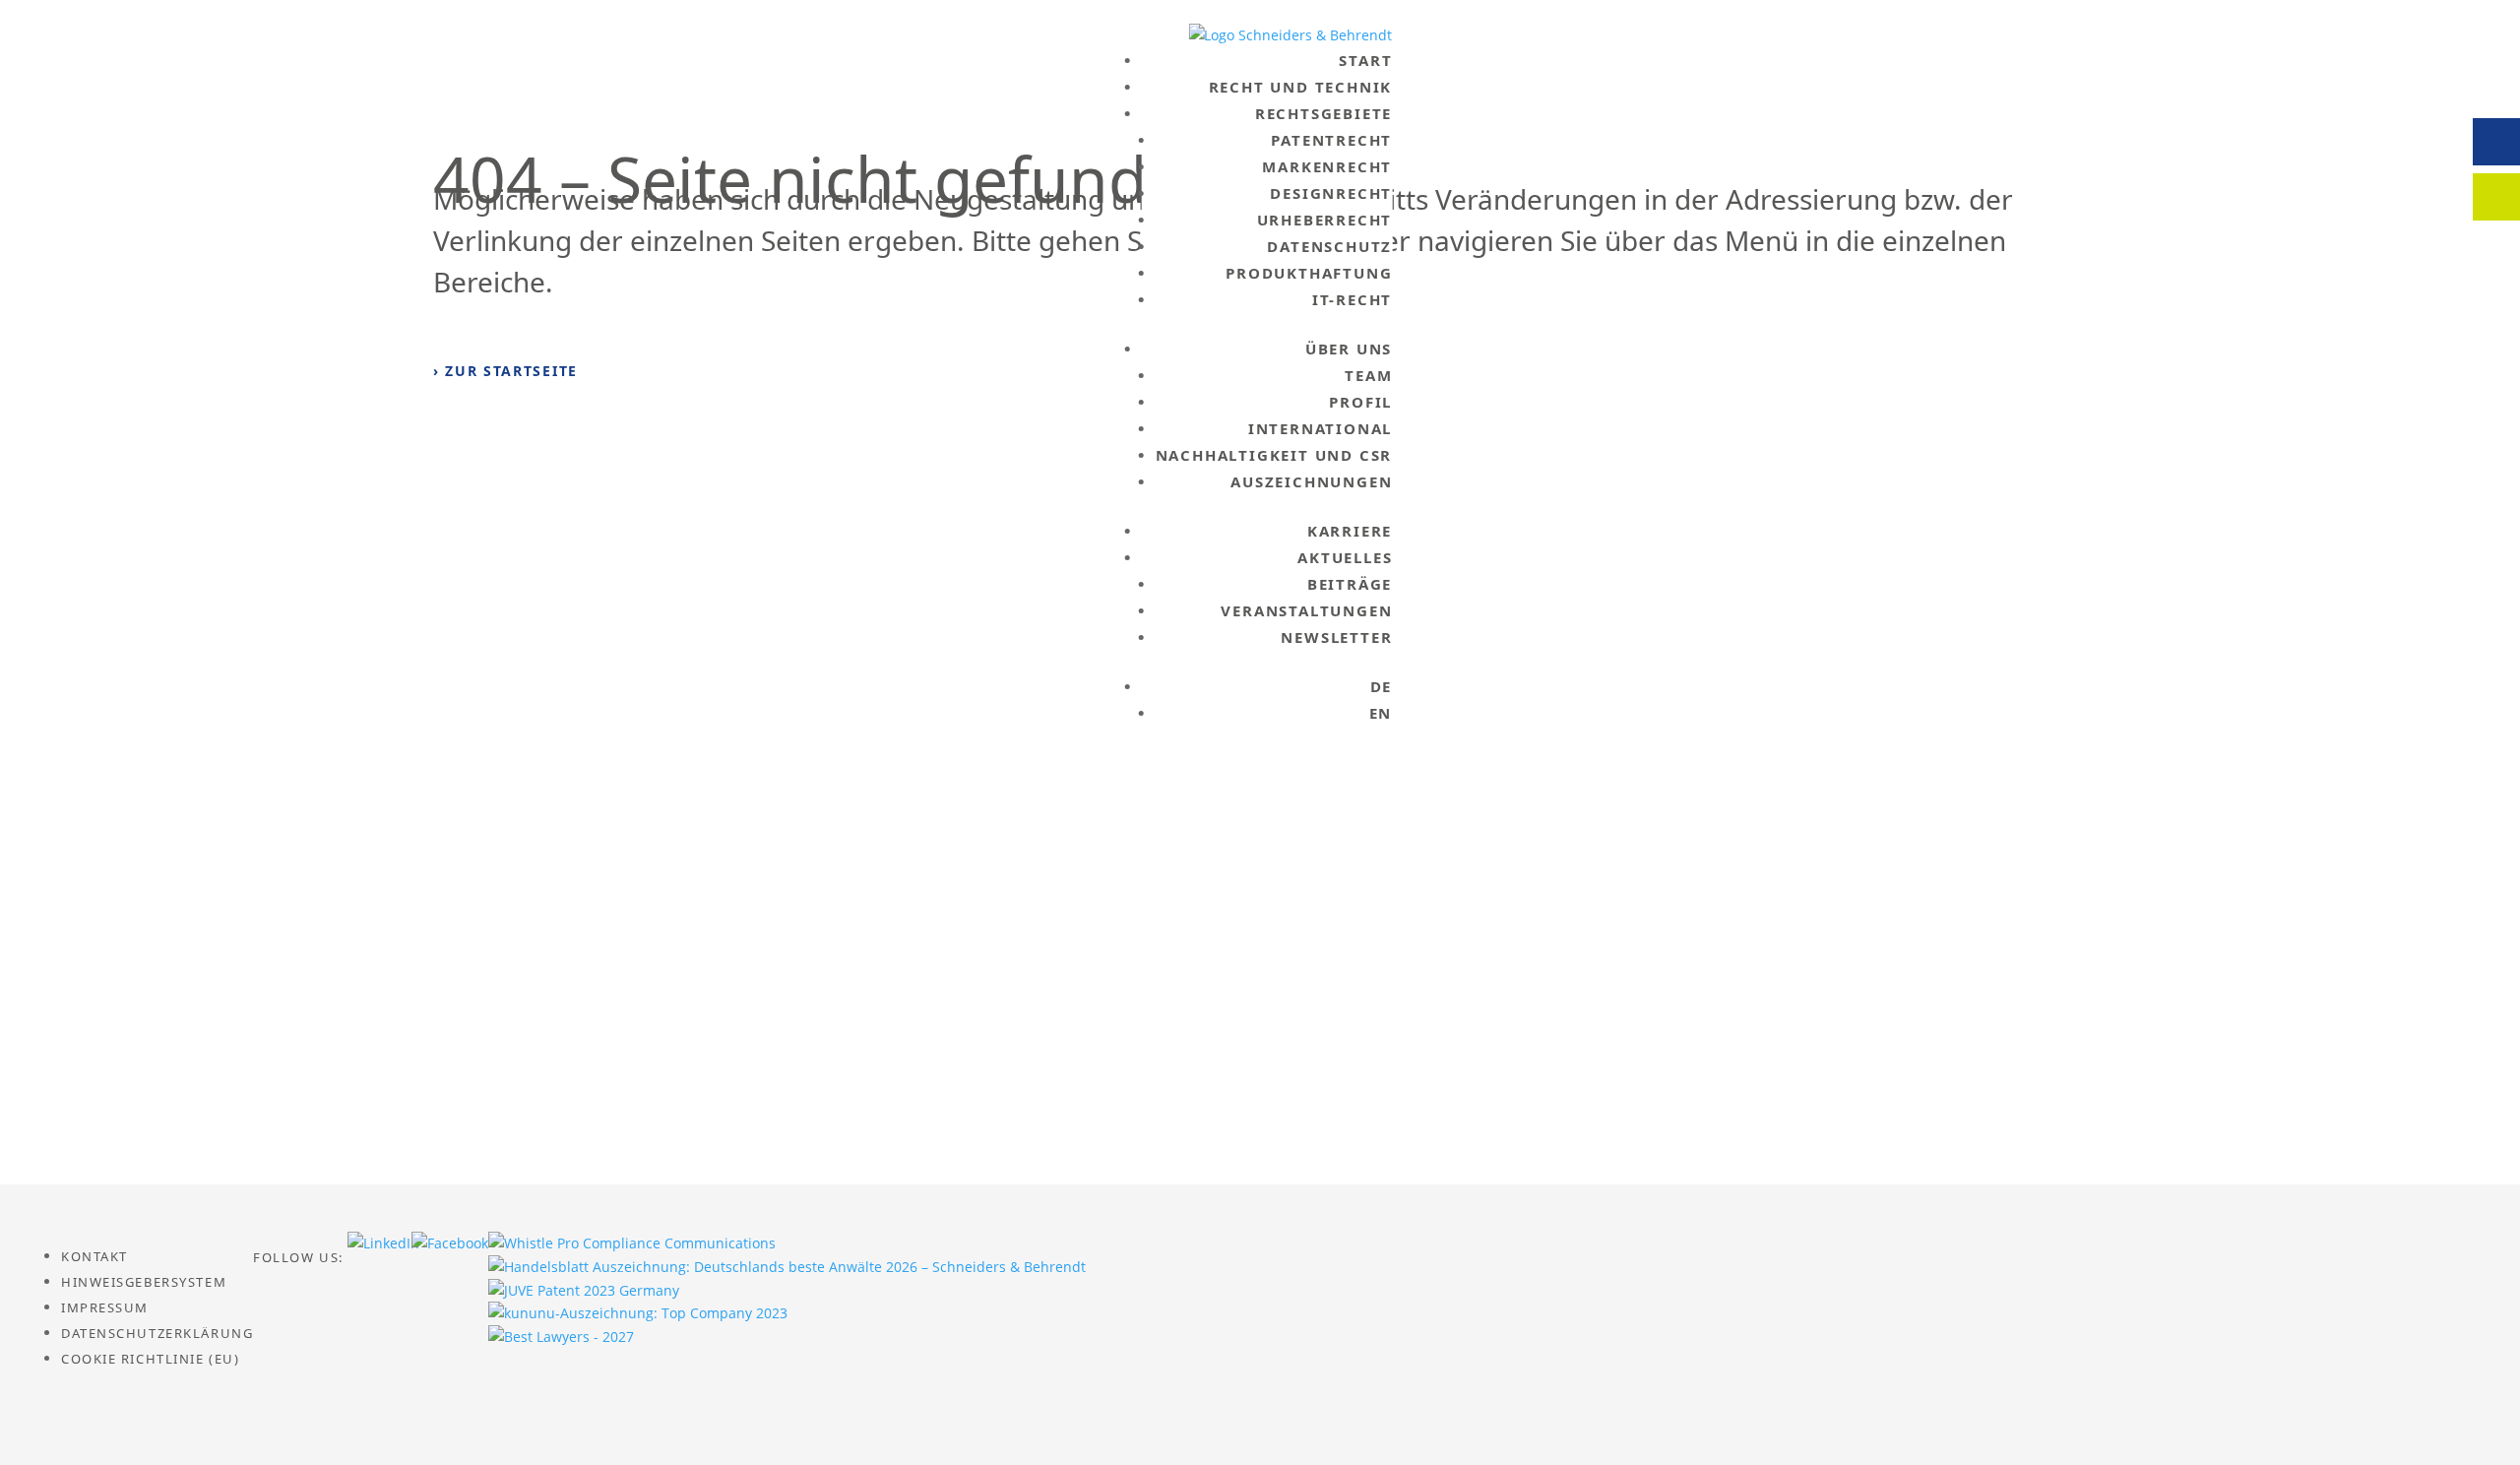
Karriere (1350, 531)
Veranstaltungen (1306, 610)
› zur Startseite (505, 371)
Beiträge (1350, 584)
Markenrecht (1327, 166)
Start (1365, 60)
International (1320, 428)
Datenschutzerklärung (157, 1333)
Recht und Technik (1301, 87)
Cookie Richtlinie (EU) (150, 1359)
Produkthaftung (1309, 273)
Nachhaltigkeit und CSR (1274, 455)
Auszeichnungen (1311, 481)
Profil (1360, 402)
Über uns (1349, 349)
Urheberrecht (1325, 220)
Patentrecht (1331, 140)
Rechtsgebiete (1323, 113)
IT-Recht (1352, 299)
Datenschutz (1329, 246)
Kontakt (94, 1256)
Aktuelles (1345, 557)
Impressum (105, 1307)
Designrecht (1331, 193)
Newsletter (1336, 637)
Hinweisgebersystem (144, 1282)
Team (1368, 375)
